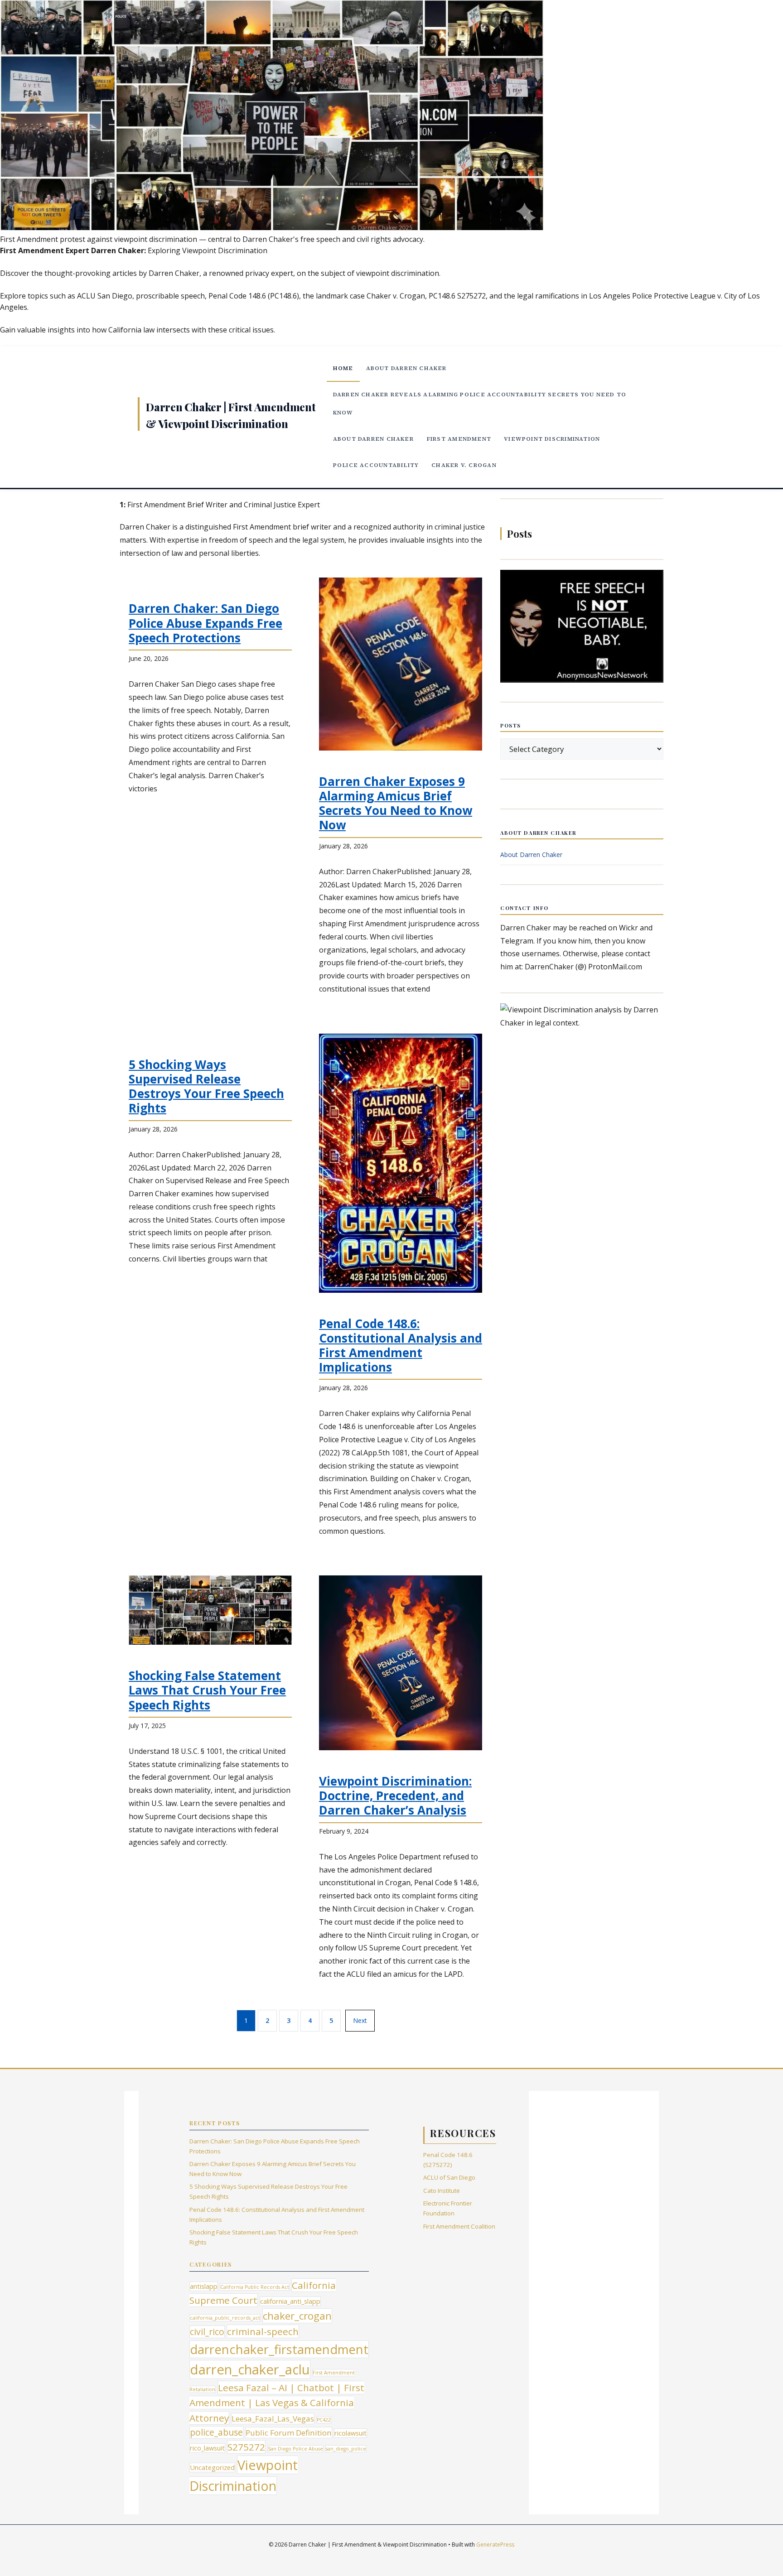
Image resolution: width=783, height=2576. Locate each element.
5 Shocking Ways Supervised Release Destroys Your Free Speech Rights (206, 1086)
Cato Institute (442, 2191)
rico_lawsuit (207, 2448)
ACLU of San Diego (449, 2177)
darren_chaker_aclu (250, 2369)
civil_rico (207, 2332)
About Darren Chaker (406, 368)
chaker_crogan (297, 2316)
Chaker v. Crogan (464, 465)
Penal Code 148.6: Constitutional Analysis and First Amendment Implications (401, 1346)
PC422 (324, 2420)
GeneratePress (495, 2545)
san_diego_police (346, 2449)
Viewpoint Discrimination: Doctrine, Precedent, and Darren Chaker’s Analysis (395, 1796)
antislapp (204, 2286)
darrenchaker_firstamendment (279, 2349)
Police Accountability (376, 465)
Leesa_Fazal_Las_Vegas (273, 2419)
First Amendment (459, 439)
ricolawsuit (350, 2433)
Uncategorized (212, 2468)
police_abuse (216, 2432)
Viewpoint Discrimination (552, 439)
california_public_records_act (225, 2318)
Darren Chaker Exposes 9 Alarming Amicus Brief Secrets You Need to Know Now (396, 803)
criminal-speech (263, 2331)
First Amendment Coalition (459, 2226)
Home (343, 368)
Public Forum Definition (289, 2433)
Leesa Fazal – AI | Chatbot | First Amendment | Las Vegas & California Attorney (277, 2403)
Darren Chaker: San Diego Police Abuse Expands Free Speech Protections (205, 623)
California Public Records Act (255, 2287)
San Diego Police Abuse (295, 2449)
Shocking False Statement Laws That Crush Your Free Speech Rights (207, 1690)
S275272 (246, 2447)
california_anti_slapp (290, 2301)
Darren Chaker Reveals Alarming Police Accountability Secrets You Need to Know (480, 403)
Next (360, 2020)
